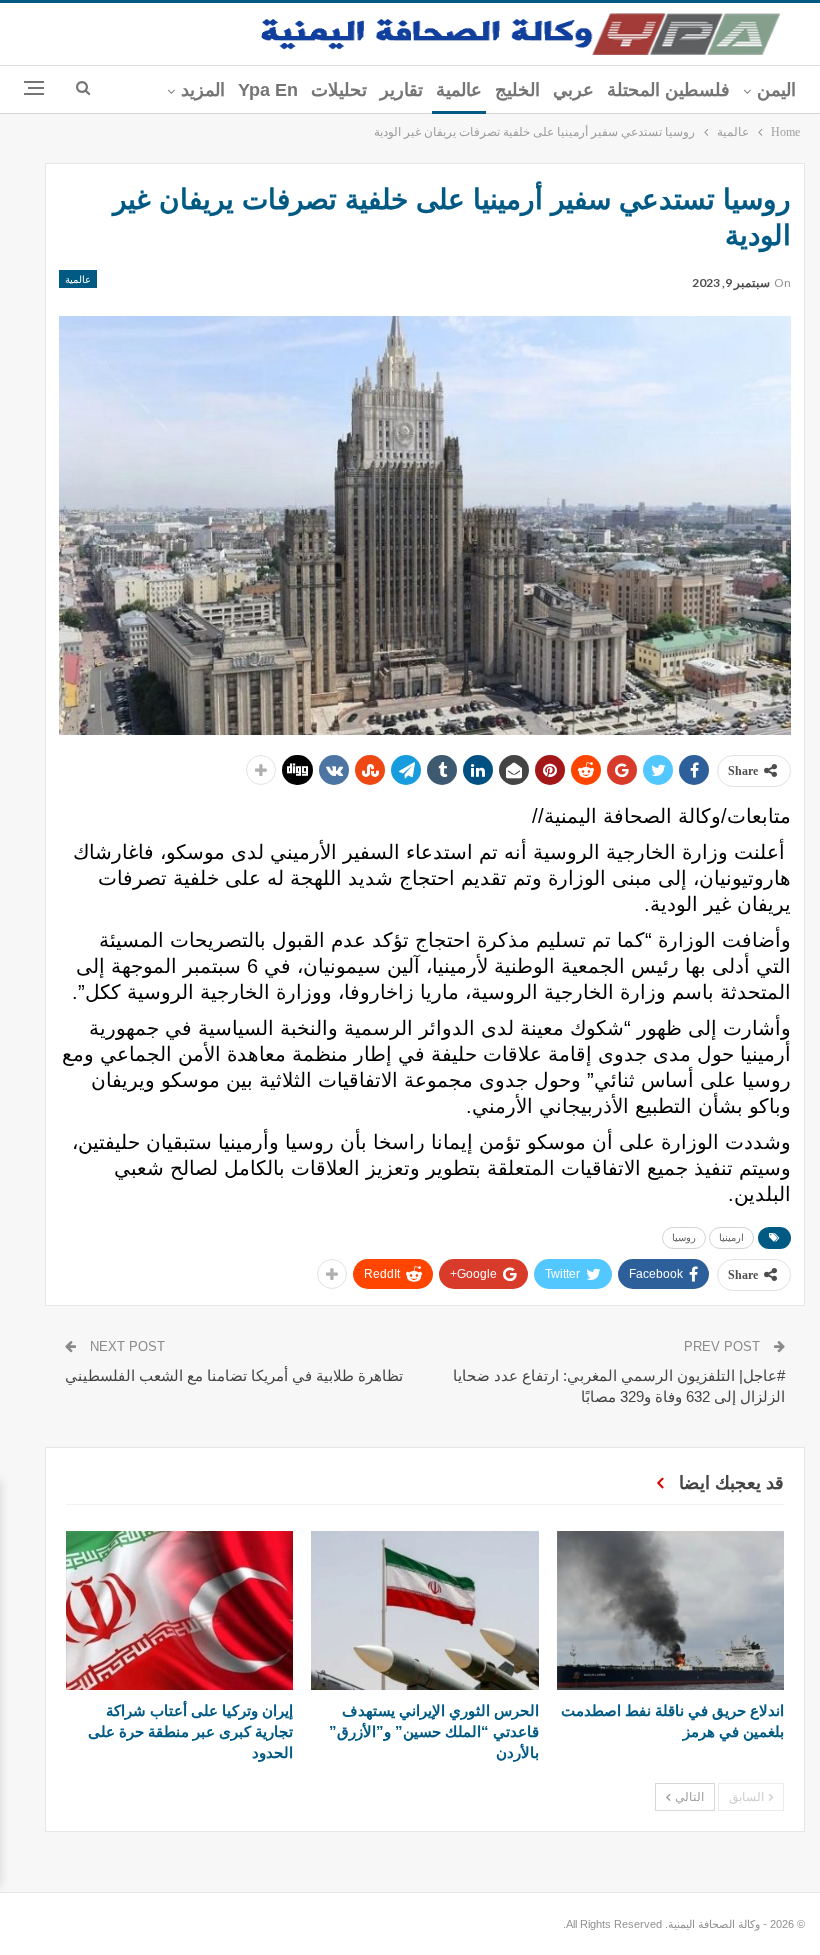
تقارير (401, 90)
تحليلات (339, 90)
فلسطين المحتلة (668, 90)
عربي (573, 90)
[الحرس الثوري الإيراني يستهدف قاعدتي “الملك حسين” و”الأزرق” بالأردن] (424, 1610)
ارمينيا (731, 1237)
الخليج (517, 90)
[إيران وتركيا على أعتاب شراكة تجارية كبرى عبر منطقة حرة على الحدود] (179, 1610)
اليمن (776, 90)
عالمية (459, 90)
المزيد (203, 90)
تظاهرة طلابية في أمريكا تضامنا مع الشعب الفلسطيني (234, 1375)
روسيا (684, 1237)
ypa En (268, 90)
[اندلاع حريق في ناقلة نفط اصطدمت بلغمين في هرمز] (670, 1610)
